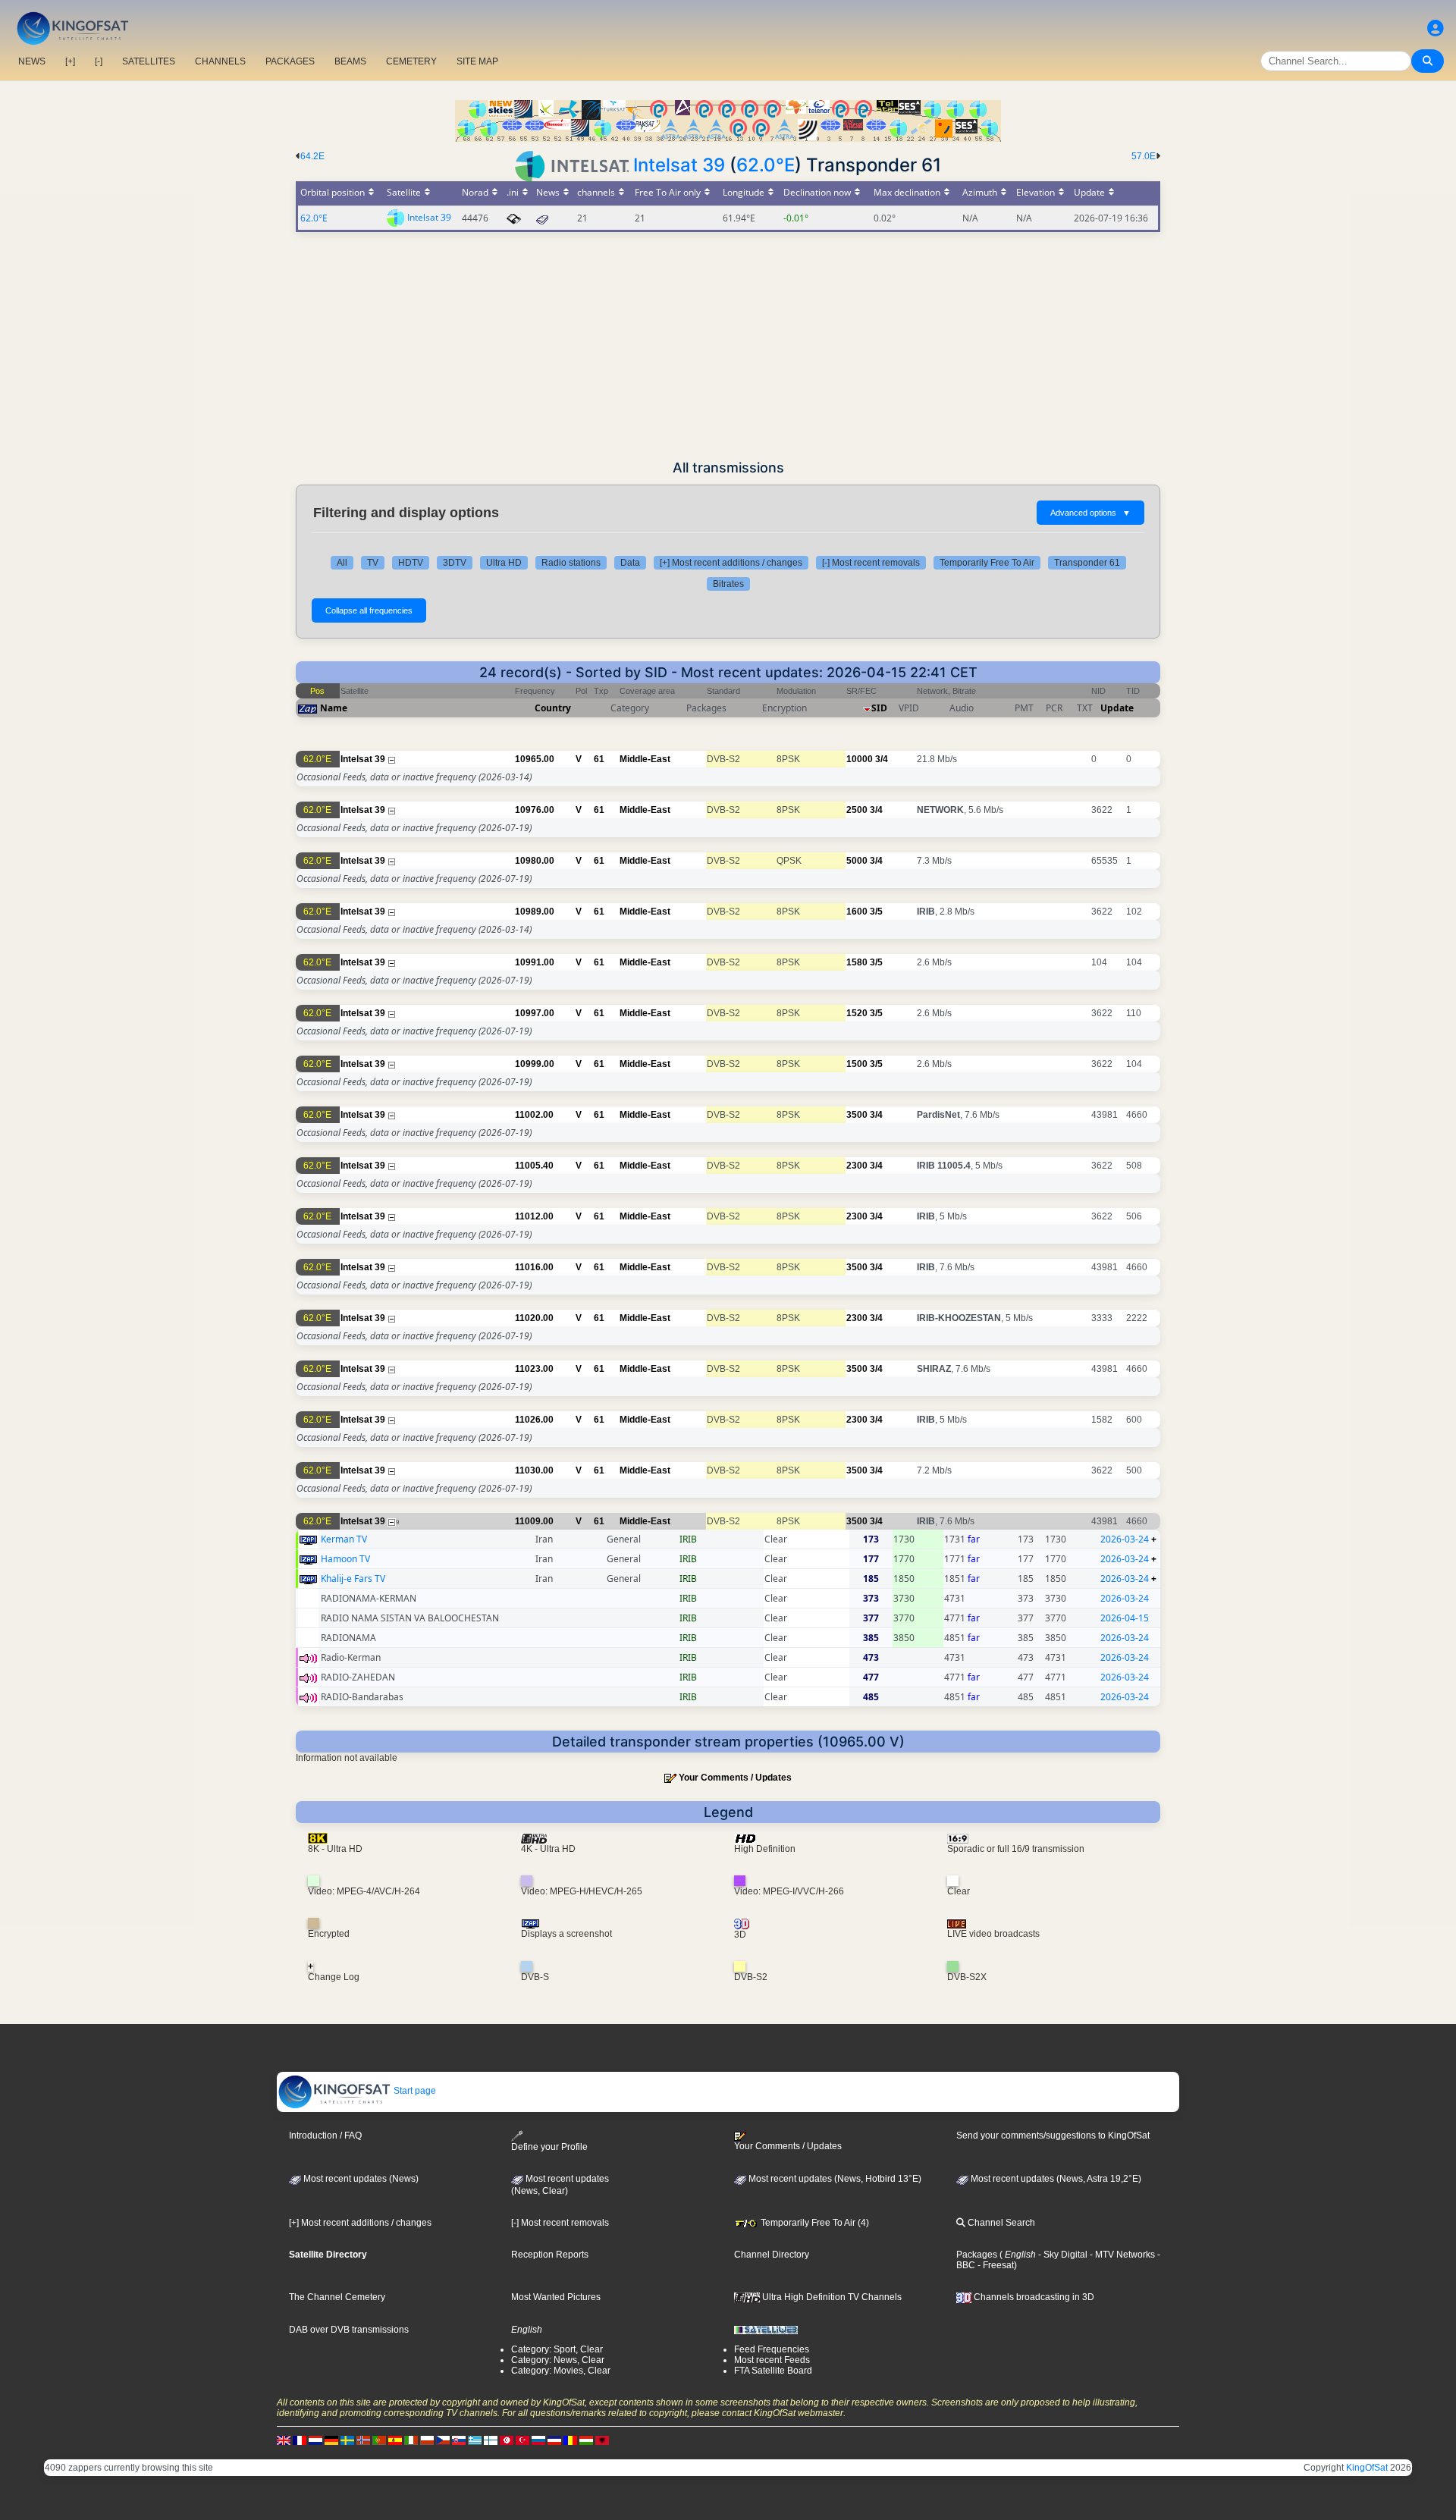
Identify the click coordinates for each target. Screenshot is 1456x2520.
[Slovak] (459, 2440)
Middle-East (645, 759)
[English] (284, 2440)
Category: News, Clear (558, 2360)
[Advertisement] (728, 346)
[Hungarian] (586, 2440)
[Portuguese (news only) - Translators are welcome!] (379, 2440)
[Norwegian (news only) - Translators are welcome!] (363, 2440)
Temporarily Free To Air (987, 563)
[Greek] (475, 2440)
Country (553, 708)
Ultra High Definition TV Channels (831, 2297)
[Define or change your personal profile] (1436, 28)
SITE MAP (477, 61)
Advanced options (1090, 513)
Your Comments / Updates (735, 1778)
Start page (414, 2091)
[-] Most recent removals (871, 563)
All (342, 563)
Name (334, 708)
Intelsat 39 (679, 165)
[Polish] (427, 2440)
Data (630, 563)
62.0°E (766, 165)
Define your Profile (549, 2147)
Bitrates (728, 584)
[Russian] (538, 2440)
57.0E (1144, 156)
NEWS (32, 61)
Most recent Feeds (772, 2360)
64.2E (312, 156)
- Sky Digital (1062, 2255)
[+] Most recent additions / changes (731, 563)
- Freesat (995, 2265)
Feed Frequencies (772, 2349)
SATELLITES (149, 61)
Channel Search (1000, 2223)
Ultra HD (504, 563)
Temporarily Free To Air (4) (814, 2223)
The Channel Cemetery (337, 2297)
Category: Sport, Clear (557, 2349)
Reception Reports (550, 2255)
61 (599, 759)
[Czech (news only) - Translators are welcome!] (443, 2440)
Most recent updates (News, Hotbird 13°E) (834, 2179)
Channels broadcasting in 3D (1033, 2297)
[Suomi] (491, 2440)
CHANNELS (220, 61)
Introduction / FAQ (325, 2136)
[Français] (300, 2440)
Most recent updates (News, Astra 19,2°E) (1055, 2179)
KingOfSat (1367, 2468)
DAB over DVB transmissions (349, 2330)
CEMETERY (411, 61)
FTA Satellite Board (773, 2371)
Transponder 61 (1087, 563)
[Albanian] (602, 2440)
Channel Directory (772, 2255)
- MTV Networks (1121, 2255)
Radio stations (571, 563)
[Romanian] (570, 2440)
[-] (99, 61)
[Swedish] (347, 2440)
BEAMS (350, 61)
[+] (70, 61)
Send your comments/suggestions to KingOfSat (1053, 2136)
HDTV (411, 563)
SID (879, 708)
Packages (977, 2255)
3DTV (455, 563)
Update (1117, 708)
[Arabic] (507, 2440)
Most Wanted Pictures (556, 2297)
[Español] (395, 2440)
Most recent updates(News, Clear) (560, 2185)
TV (373, 563)
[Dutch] (315, 2440)
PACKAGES (290, 61)
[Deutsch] (331, 2440)
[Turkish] (522, 2440)
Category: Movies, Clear (561, 2371)
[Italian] (411, 2440)
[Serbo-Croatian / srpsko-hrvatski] (554, 2440)
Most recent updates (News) (360, 2179)
